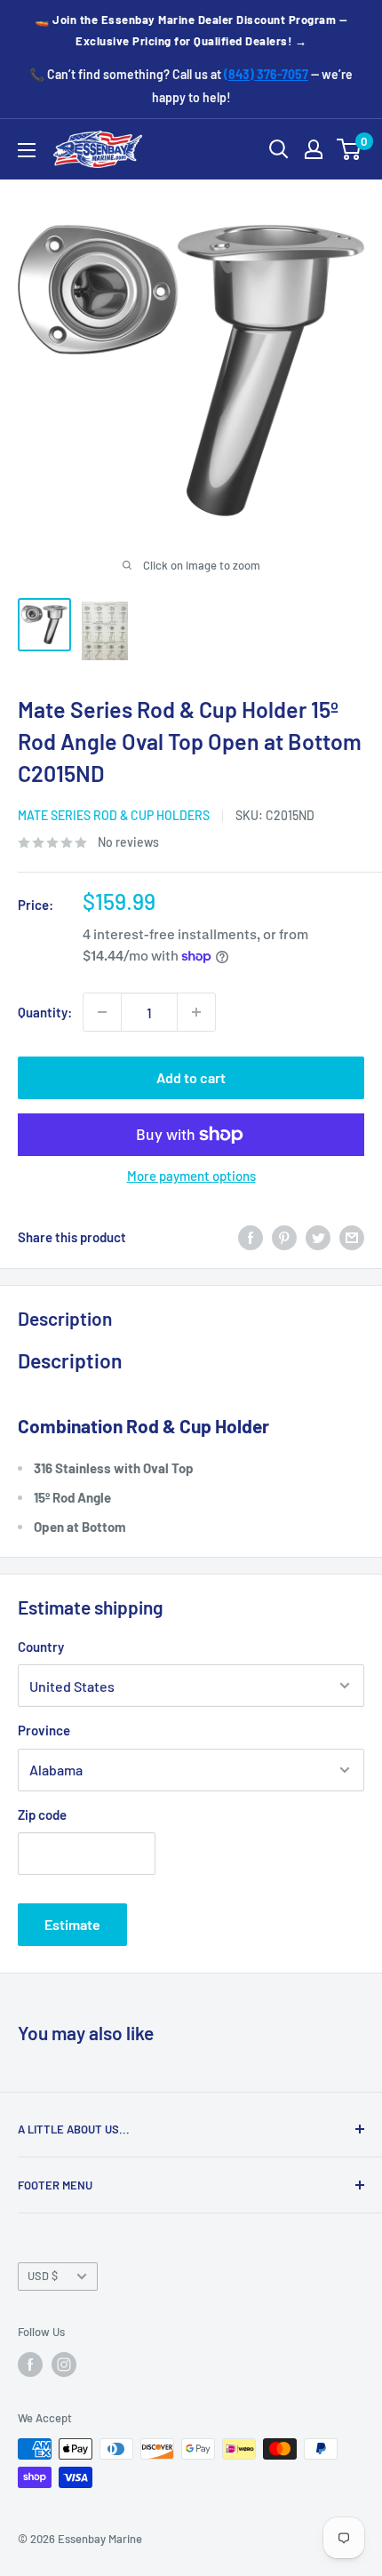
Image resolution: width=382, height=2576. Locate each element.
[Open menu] (27, 150)
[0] (350, 149)
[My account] (314, 149)
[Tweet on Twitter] (318, 1237)
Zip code (42, 1814)
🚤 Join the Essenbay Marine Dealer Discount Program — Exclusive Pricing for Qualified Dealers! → (191, 30)
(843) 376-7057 (266, 74)
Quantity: (45, 1012)
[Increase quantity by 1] (196, 1012)
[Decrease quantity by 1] (102, 1012)
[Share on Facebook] (251, 1237)
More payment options (191, 1176)
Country (41, 1647)
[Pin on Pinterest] (284, 1237)
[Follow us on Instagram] (64, 2365)
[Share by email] (352, 1237)
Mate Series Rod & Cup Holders (114, 815)
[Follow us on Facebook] (30, 2365)
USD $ (43, 2276)
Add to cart (191, 1077)
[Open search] (279, 149)
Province (44, 1730)
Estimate (72, 1924)
